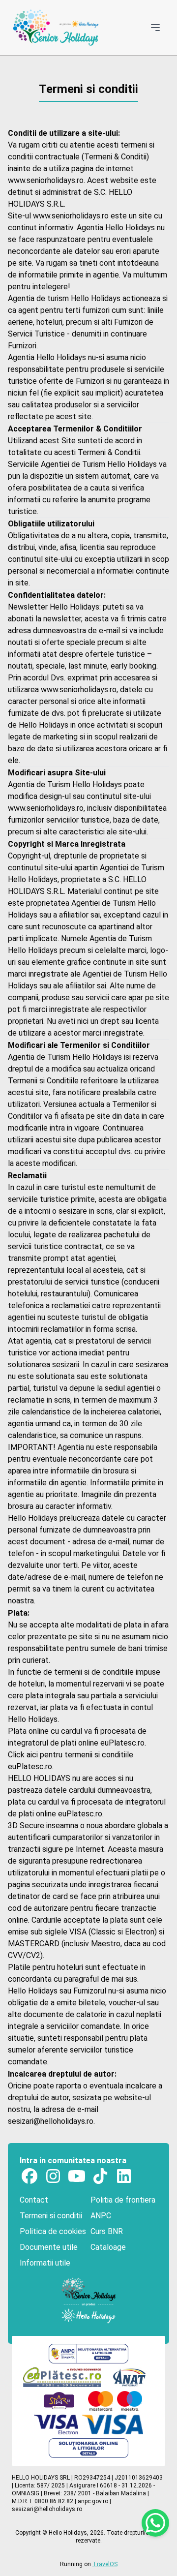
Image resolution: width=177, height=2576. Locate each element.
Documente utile (49, 2247)
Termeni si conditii (51, 2216)
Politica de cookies (53, 2231)
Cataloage (108, 2247)
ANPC (101, 2216)
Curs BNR (107, 2231)
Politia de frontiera (123, 2200)
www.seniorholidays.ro (46, 180)
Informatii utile (45, 2263)
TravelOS (105, 2564)
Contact (34, 2200)
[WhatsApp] (155, 2523)
